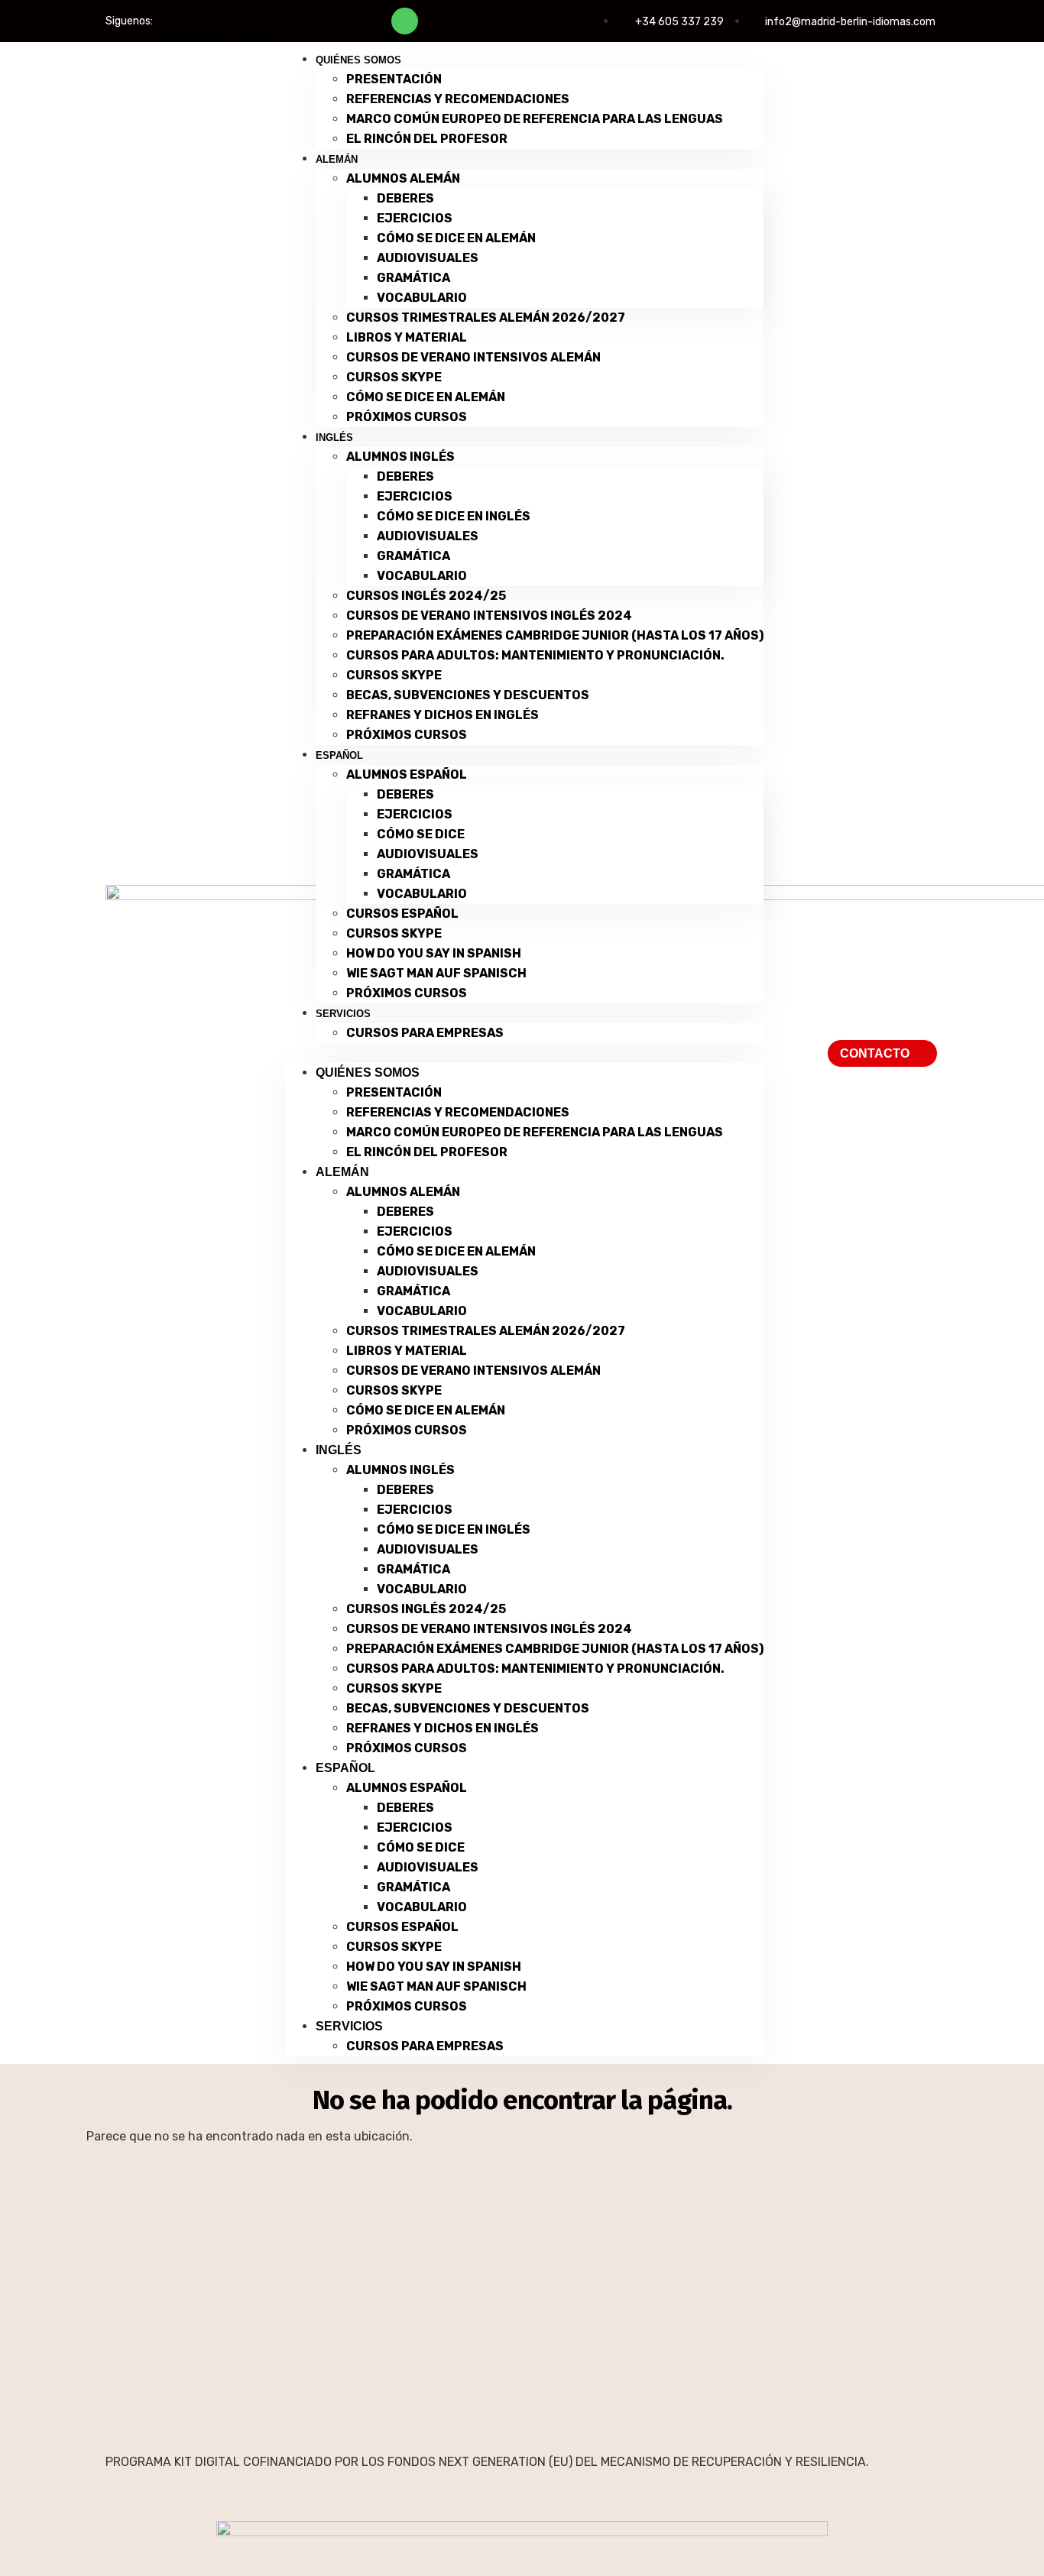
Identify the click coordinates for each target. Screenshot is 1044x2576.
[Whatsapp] (405, 21)
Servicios (343, 1014)
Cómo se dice (421, 834)
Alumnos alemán (403, 178)
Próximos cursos (407, 417)
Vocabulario (422, 298)
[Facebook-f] (172, 21)
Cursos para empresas (425, 1033)
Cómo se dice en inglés (454, 516)
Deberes (405, 198)
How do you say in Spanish (434, 953)
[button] (524, 1053)
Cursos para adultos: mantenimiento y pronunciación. (535, 655)
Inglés (334, 437)
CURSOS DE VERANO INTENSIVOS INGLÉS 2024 (489, 616)
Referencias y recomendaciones (458, 99)
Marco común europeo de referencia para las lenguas (535, 119)
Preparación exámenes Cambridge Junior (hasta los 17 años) (555, 635)
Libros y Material (407, 337)
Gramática (413, 278)
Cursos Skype (394, 377)
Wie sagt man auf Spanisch (436, 973)
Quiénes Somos (358, 60)
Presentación (394, 79)
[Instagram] (250, 21)
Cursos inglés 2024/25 (426, 596)
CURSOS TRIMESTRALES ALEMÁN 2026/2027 (486, 318)
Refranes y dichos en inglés (443, 715)
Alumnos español (407, 774)
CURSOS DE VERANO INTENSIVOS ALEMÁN (473, 357)
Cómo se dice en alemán (456, 238)
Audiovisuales (428, 258)
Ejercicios (415, 218)
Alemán (337, 159)
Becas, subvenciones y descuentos (468, 695)
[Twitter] (211, 21)
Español (339, 755)
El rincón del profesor (427, 139)
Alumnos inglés (400, 457)
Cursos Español (402, 914)
